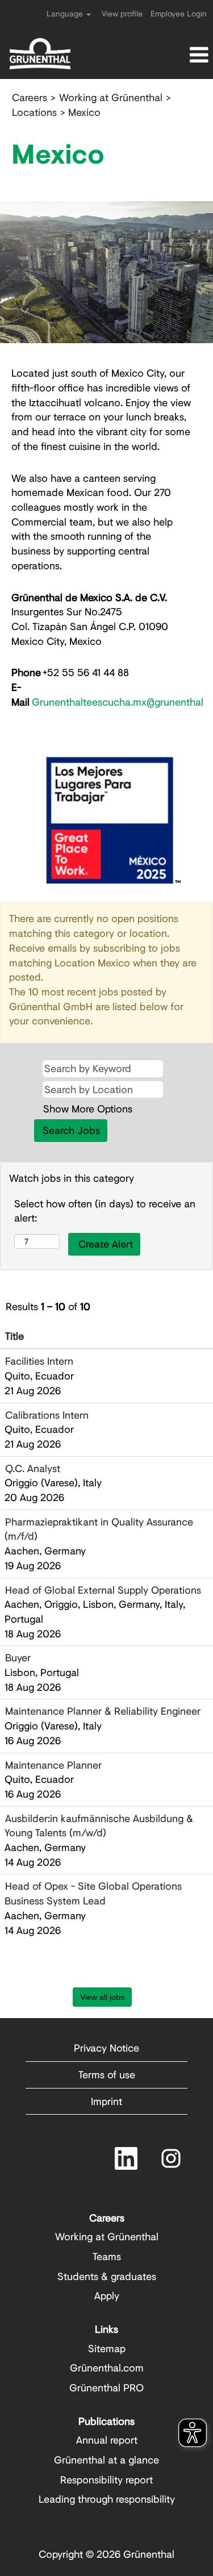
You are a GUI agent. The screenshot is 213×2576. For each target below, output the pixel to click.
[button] (177, 55)
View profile (122, 13)
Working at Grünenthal (111, 97)
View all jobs (102, 1997)
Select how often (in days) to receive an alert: (105, 1211)
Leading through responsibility (107, 2499)
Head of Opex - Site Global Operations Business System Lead (93, 1893)
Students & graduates (107, 2276)
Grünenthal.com (107, 2367)
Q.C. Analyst (33, 1468)
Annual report (107, 2440)
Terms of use (107, 2074)
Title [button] (14, 1336)
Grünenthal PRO (106, 2387)
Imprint (106, 2101)
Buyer (18, 1657)
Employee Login (179, 13)
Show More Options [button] (88, 1108)
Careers (30, 97)
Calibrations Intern (47, 1415)
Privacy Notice (106, 2048)
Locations (34, 112)
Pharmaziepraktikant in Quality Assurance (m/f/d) (99, 1529)
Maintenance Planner (53, 1765)
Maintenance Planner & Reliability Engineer (103, 1711)
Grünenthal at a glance (106, 2460)
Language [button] (66, 13)
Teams (107, 2256)
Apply (107, 2295)
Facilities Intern (39, 1361)
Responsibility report (106, 2479)
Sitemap (107, 2348)
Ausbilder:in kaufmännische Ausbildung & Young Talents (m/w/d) (99, 1825)
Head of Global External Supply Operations (103, 1590)
